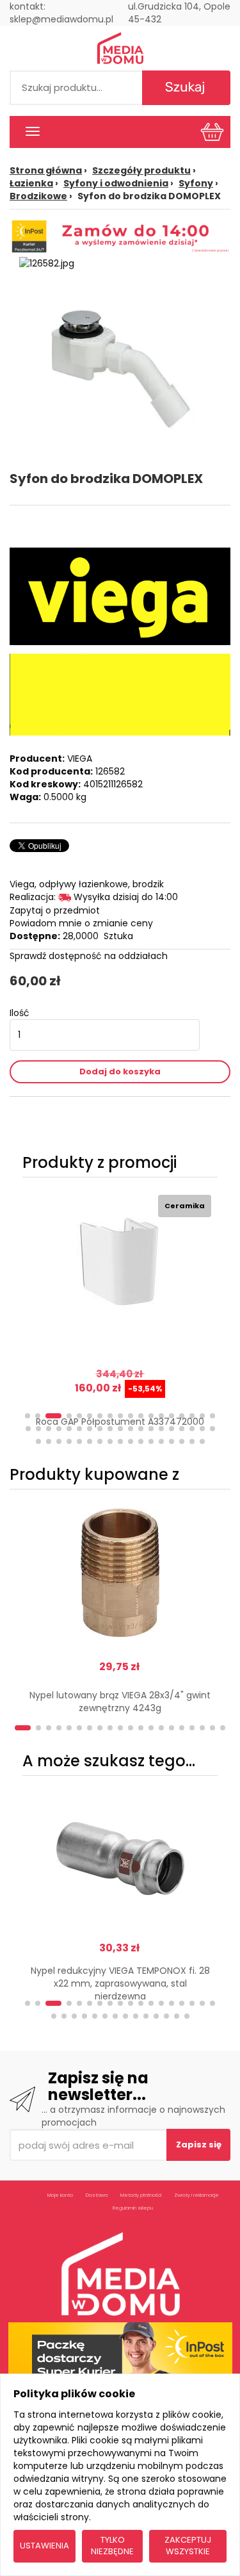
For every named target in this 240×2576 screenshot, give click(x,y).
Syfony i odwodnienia (116, 183)
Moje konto (60, 2195)
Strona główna (46, 170)
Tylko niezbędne (112, 2546)
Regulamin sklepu (133, 2208)
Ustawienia (44, 2546)
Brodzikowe (38, 196)
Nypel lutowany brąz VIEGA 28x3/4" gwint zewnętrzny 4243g (120, 1702)
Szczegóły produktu (141, 170)
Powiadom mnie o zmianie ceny (81, 923)
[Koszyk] (212, 131)
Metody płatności (141, 2195)
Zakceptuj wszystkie (188, 2546)
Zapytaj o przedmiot (55, 910)
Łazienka (31, 183)
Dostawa (97, 2195)
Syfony (196, 183)
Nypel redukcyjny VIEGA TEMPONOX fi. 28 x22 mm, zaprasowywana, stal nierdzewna (120, 1983)
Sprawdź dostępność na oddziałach (89, 956)
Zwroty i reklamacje (196, 2195)
